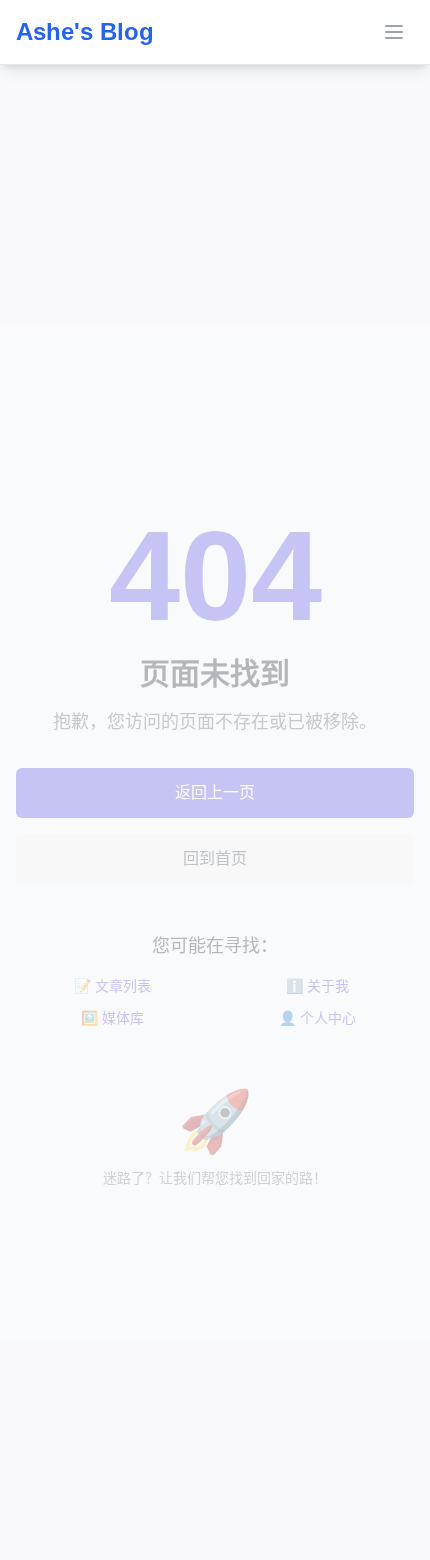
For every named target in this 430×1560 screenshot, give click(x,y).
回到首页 (215, 858)
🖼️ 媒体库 (112, 1018)
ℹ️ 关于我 (317, 986)
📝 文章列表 (112, 986)
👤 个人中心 (317, 1018)
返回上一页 (215, 792)
